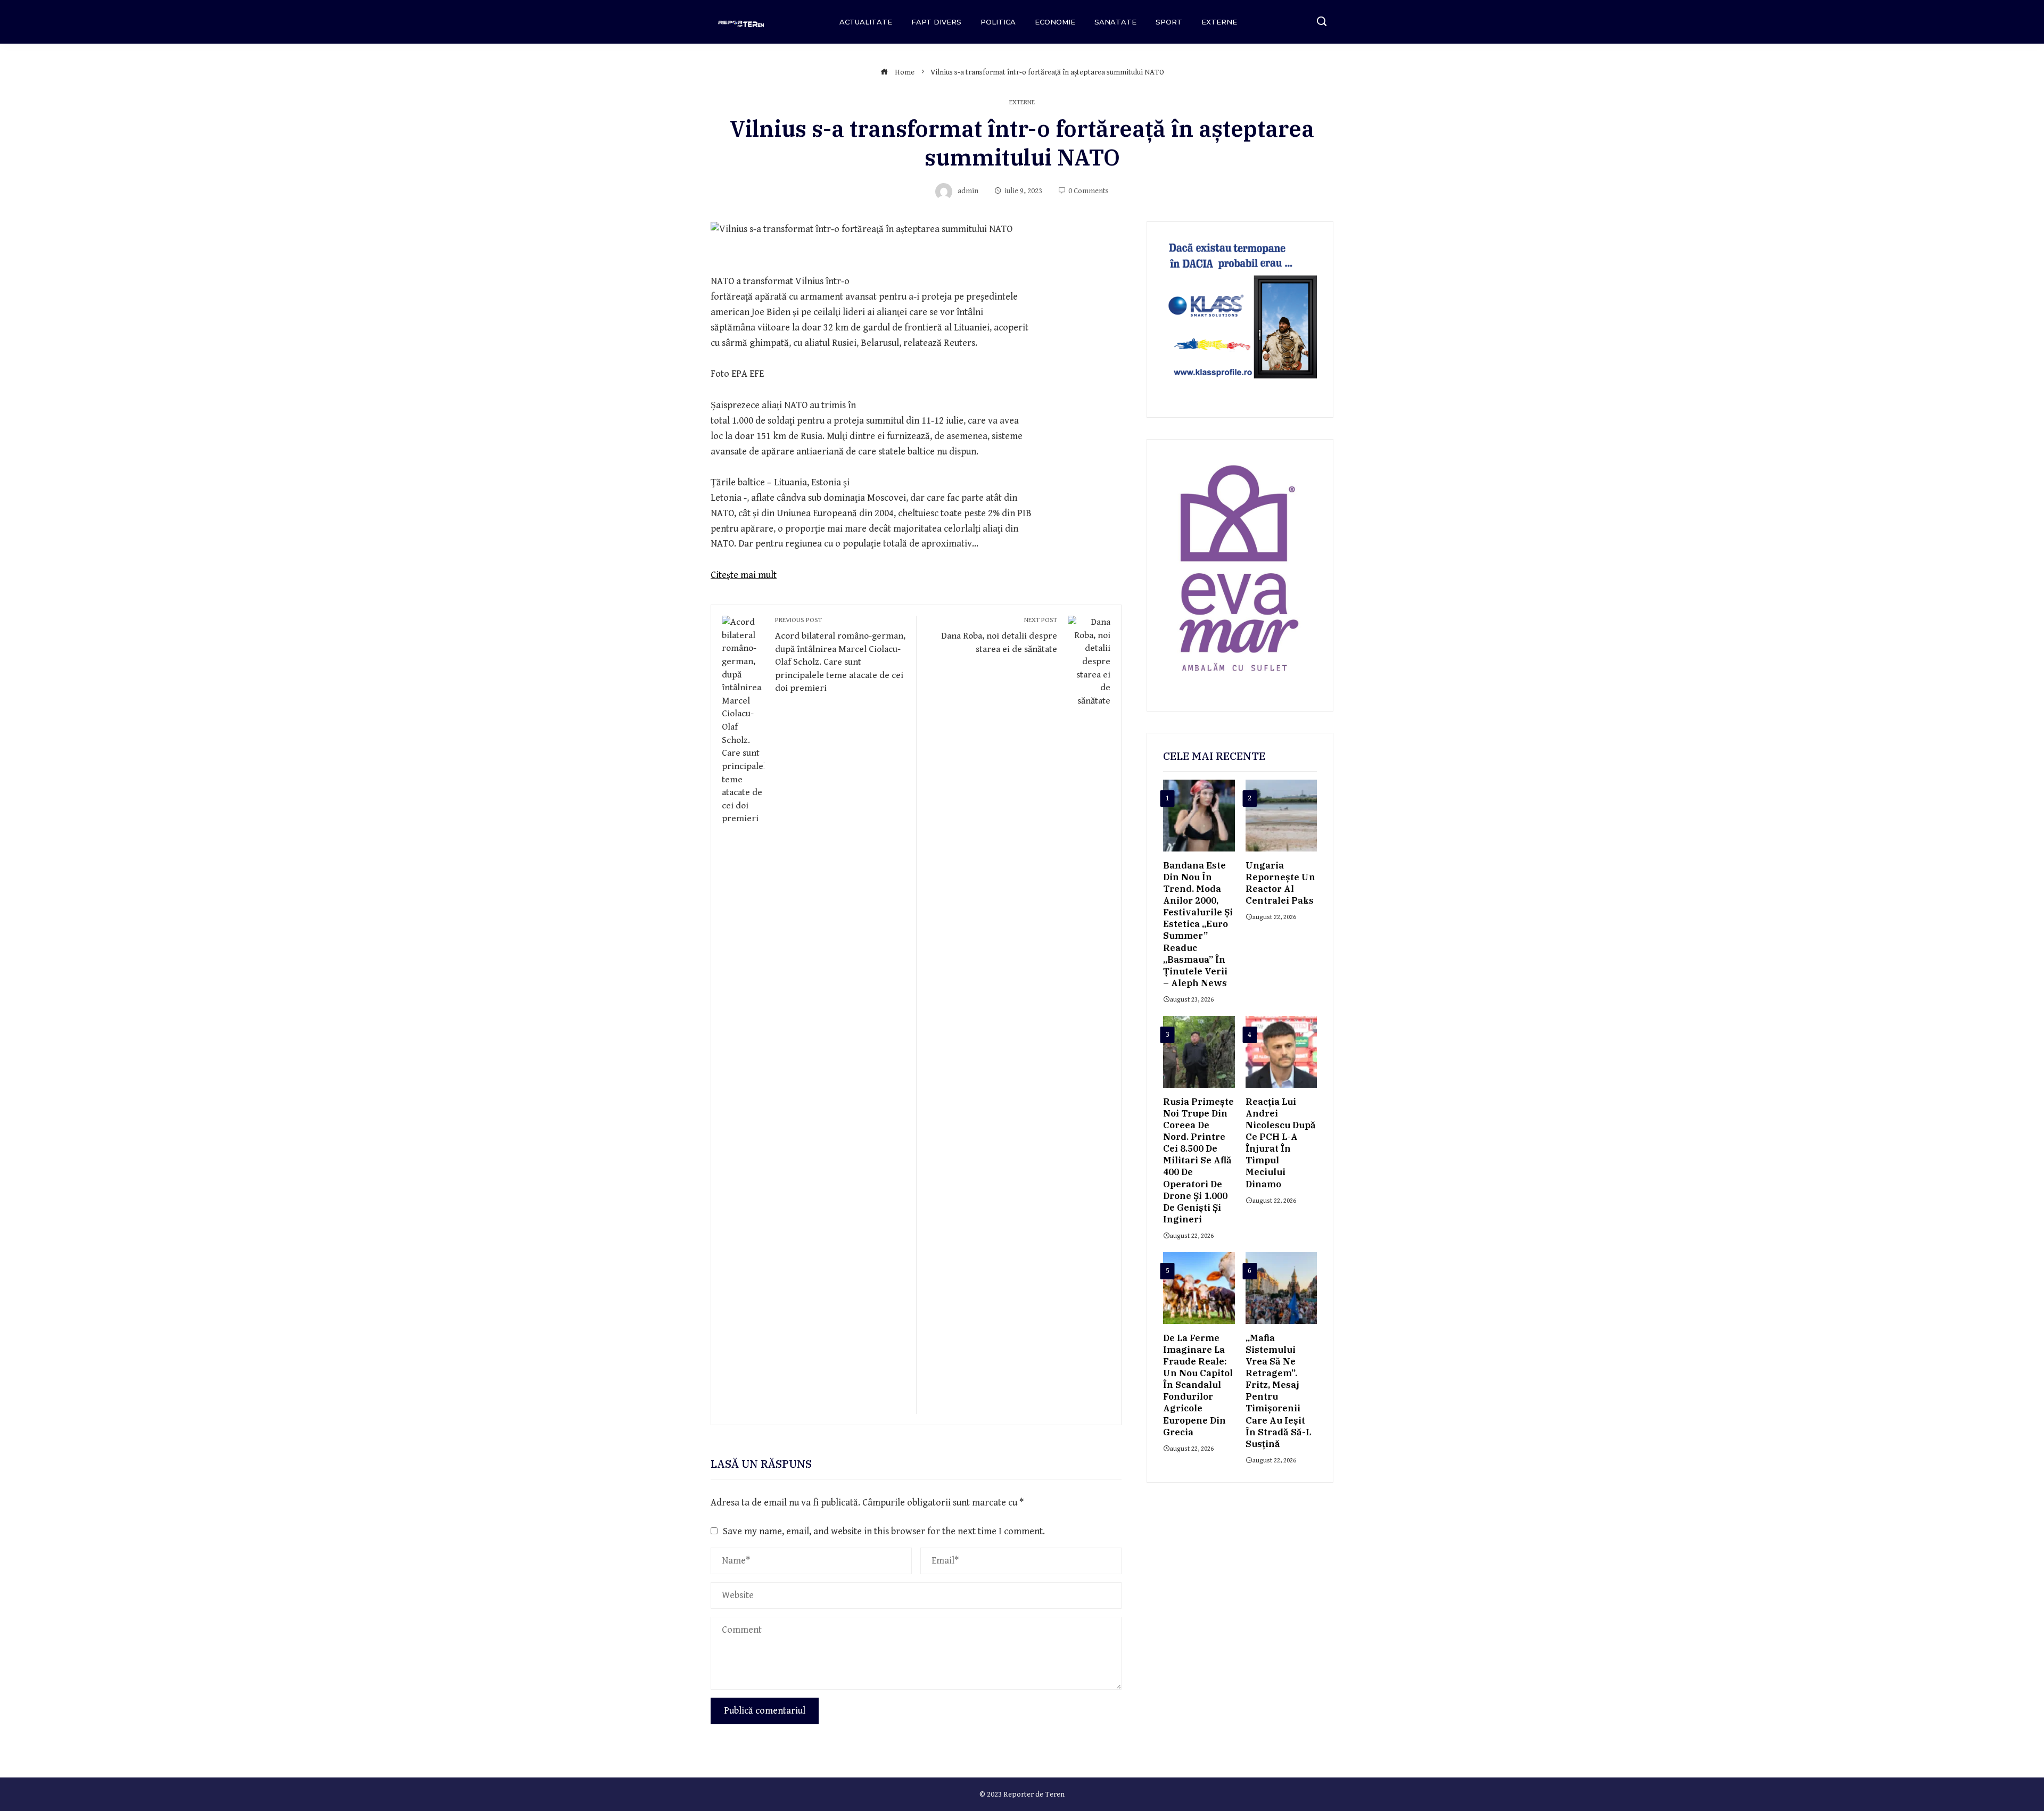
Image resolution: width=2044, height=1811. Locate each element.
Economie (1055, 22)
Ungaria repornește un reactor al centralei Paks (1280, 883)
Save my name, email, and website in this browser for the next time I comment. (884, 1531)
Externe (1219, 22)
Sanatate (1115, 22)
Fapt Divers (936, 22)
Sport (1169, 22)
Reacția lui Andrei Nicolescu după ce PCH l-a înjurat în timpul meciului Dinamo (1281, 1143)
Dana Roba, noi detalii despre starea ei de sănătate (999, 635)
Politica (998, 22)
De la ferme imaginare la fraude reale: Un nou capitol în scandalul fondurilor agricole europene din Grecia (1198, 1385)
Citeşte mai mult (744, 575)
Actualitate (866, 22)
